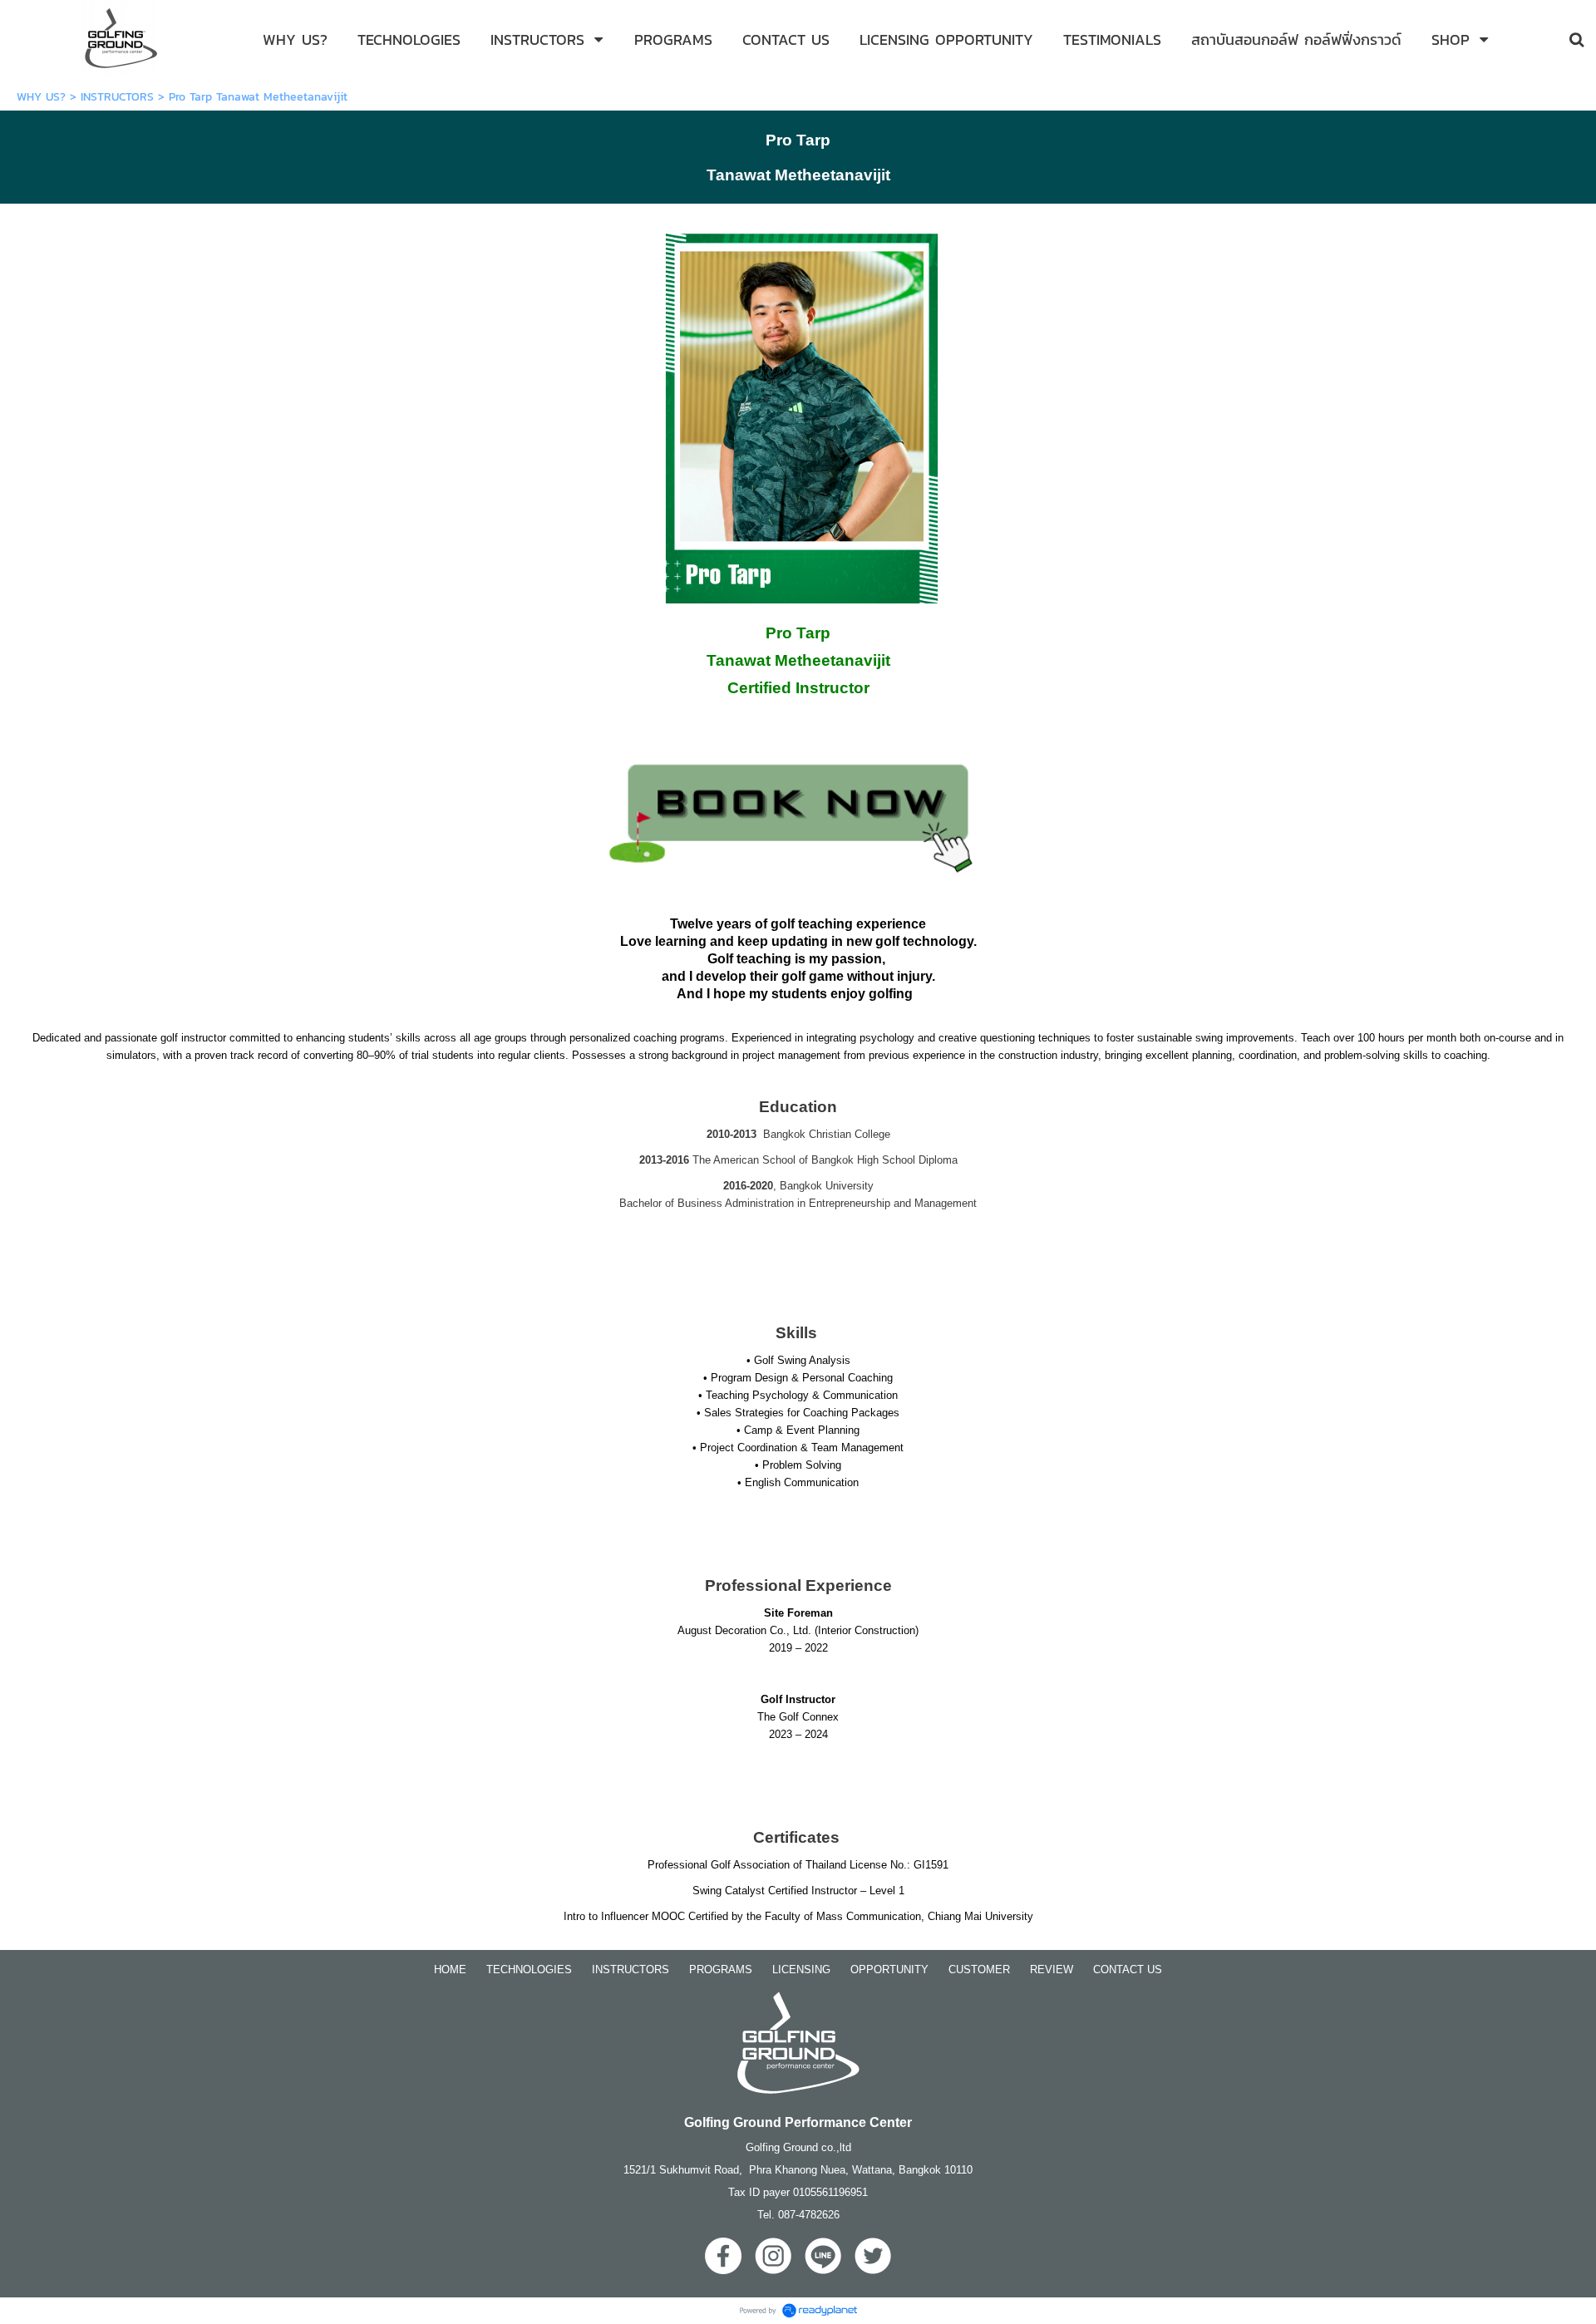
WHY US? (41, 97)
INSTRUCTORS (117, 97)
